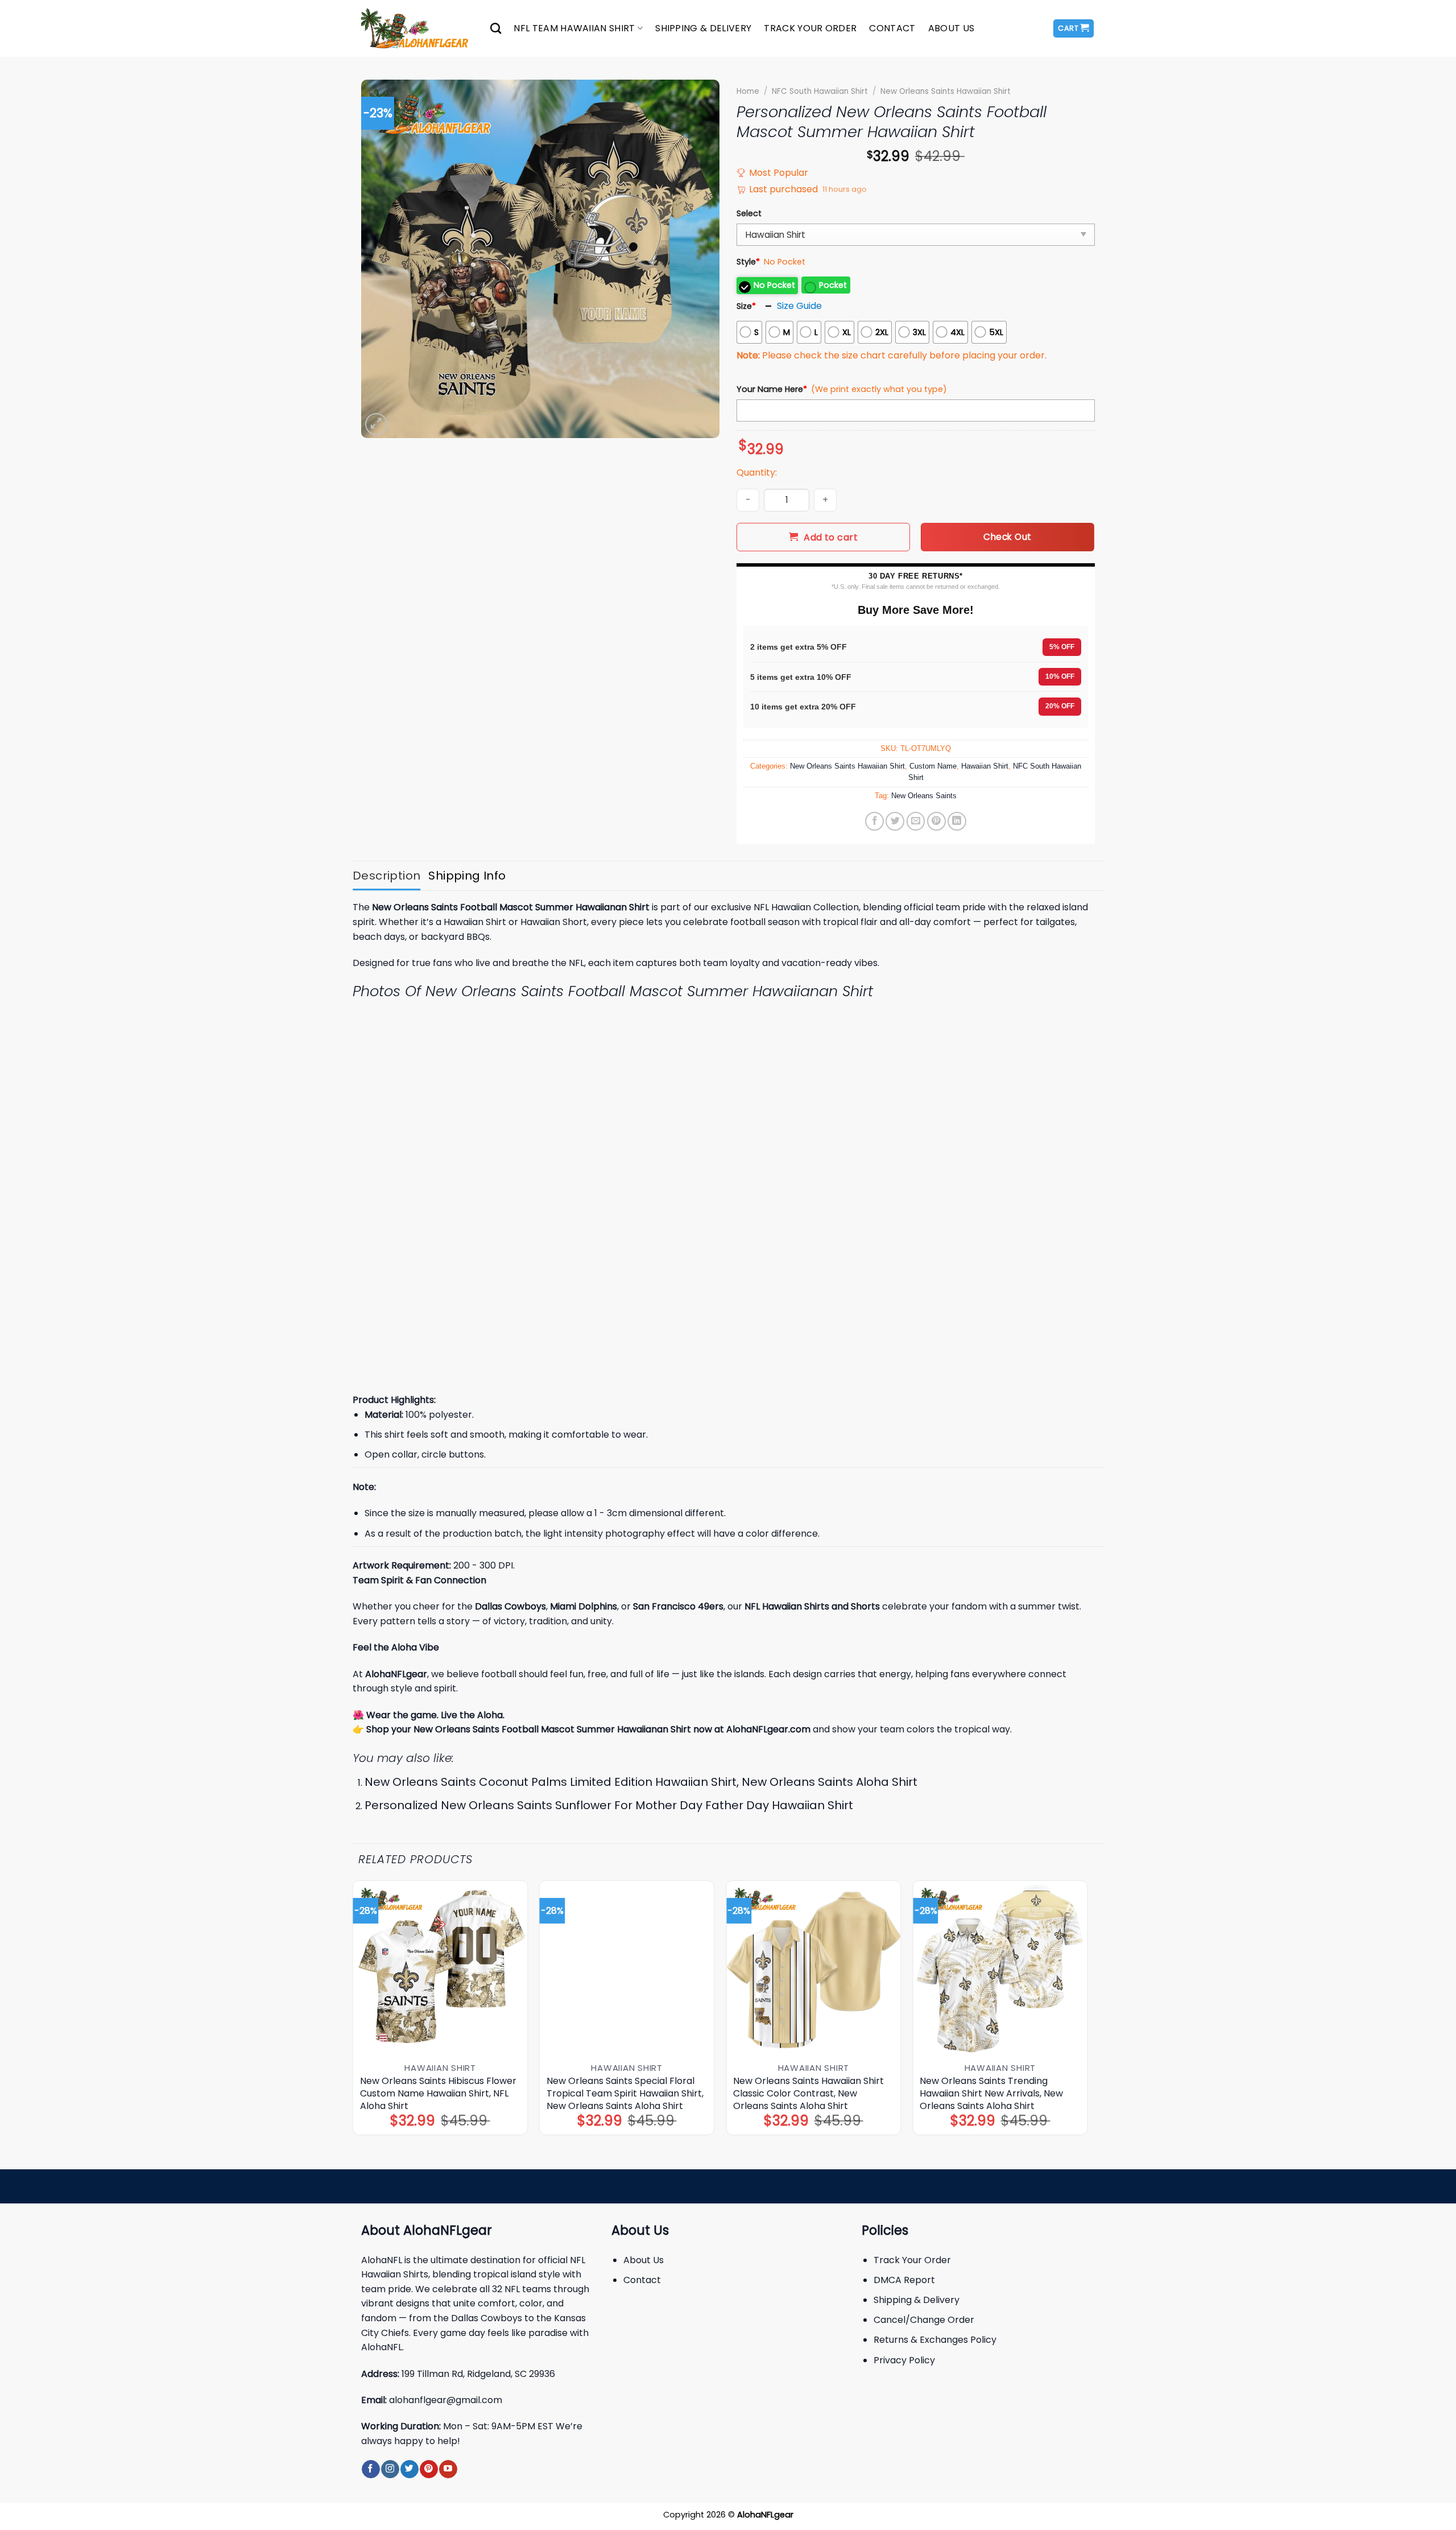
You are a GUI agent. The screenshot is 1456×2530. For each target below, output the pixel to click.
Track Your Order (810, 28)
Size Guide (799, 306)
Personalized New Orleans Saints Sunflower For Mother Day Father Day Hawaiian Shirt (609, 1805)
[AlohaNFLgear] (417, 28)
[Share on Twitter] (895, 821)
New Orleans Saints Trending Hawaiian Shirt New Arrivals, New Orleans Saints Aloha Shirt (991, 2094)
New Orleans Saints (924, 796)
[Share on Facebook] (874, 821)
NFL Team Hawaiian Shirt (574, 28)
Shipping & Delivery (703, 28)
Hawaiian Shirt (985, 766)
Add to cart (831, 537)
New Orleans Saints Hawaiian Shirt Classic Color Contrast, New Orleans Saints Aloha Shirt (808, 2094)
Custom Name (933, 766)
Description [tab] (386, 876)
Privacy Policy (904, 2360)
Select (749, 213)
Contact (892, 28)
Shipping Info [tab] (467, 876)
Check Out (1007, 537)
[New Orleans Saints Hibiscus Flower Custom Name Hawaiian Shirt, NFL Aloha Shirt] (440, 1968)
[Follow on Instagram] (390, 2469)
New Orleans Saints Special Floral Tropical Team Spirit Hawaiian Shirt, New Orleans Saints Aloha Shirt (625, 2094)
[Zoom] (376, 424)
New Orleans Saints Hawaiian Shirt (946, 91)
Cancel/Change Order (924, 2320)
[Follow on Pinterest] (429, 2469)
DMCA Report (904, 2280)
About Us (952, 28)
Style (748, 262)
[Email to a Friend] (916, 821)
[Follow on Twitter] (409, 2469)
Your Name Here (772, 389)
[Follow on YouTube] (448, 2469)
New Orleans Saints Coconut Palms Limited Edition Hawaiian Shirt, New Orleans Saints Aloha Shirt (641, 1782)
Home (748, 91)
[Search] (496, 28)
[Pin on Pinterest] (936, 821)
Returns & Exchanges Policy (935, 2340)
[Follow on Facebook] (371, 2469)
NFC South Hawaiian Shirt (820, 91)
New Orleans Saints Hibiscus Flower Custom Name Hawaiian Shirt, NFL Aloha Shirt (438, 2094)
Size (746, 306)
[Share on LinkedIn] (957, 821)
